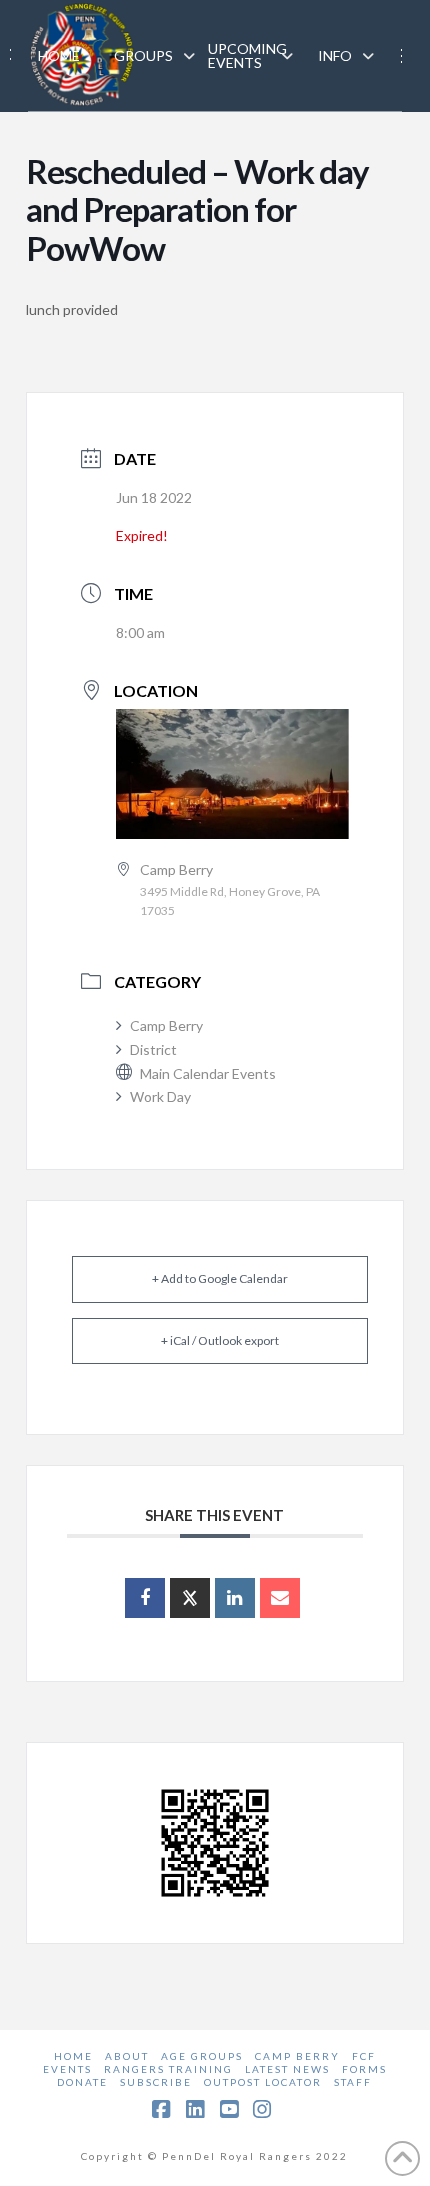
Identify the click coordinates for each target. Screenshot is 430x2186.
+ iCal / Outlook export (220, 1340)
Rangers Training (168, 2069)
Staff (353, 2082)
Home (73, 2056)
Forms (364, 2069)
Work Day (160, 1096)
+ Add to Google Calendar (220, 1278)
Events (67, 2069)
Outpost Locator (263, 2082)
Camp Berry (166, 1025)
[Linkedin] (235, 1598)
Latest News (287, 2069)
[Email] (280, 1598)
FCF (364, 2056)
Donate (82, 2082)
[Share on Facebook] (145, 1598)
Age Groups (202, 2056)
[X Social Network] (190, 1598)
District (153, 1049)
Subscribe (156, 2082)
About (127, 2056)
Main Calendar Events (208, 1073)
